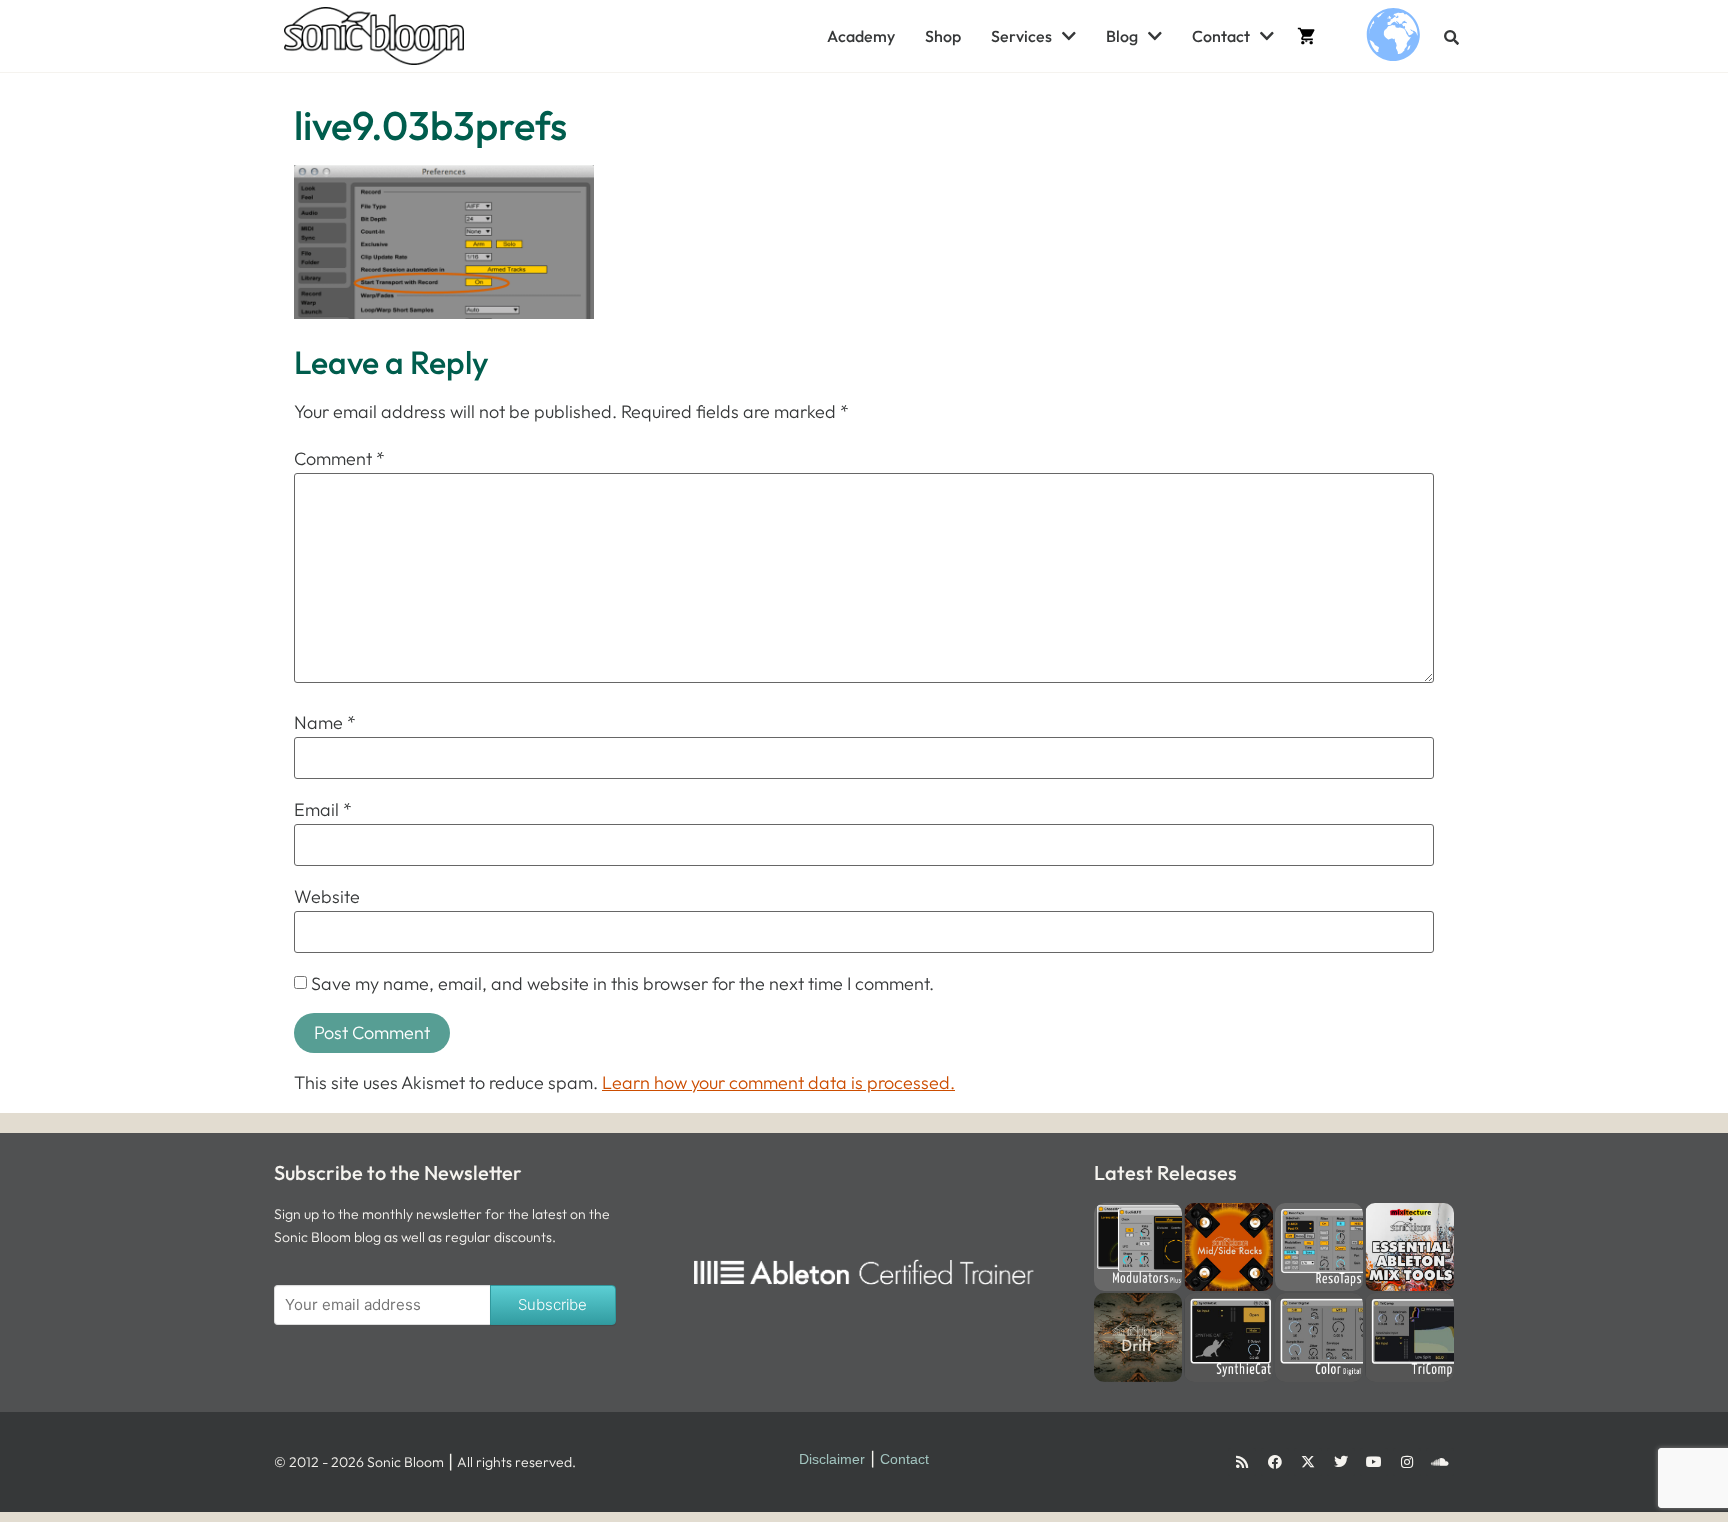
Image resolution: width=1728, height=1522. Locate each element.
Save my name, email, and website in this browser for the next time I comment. (622, 984)
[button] (1451, 37)
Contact (1221, 36)
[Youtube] (1374, 1462)
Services (1021, 36)
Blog (1122, 36)
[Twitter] (1341, 1462)
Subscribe (552, 1304)
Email (323, 810)
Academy (861, 36)
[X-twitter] (1308, 1462)
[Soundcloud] (1440, 1462)
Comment (339, 459)
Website (327, 897)
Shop (943, 36)
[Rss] (1242, 1462)
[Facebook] (1275, 1462)
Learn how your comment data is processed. (778, 1082)
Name (325, 723)
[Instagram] (1407, 1462)
